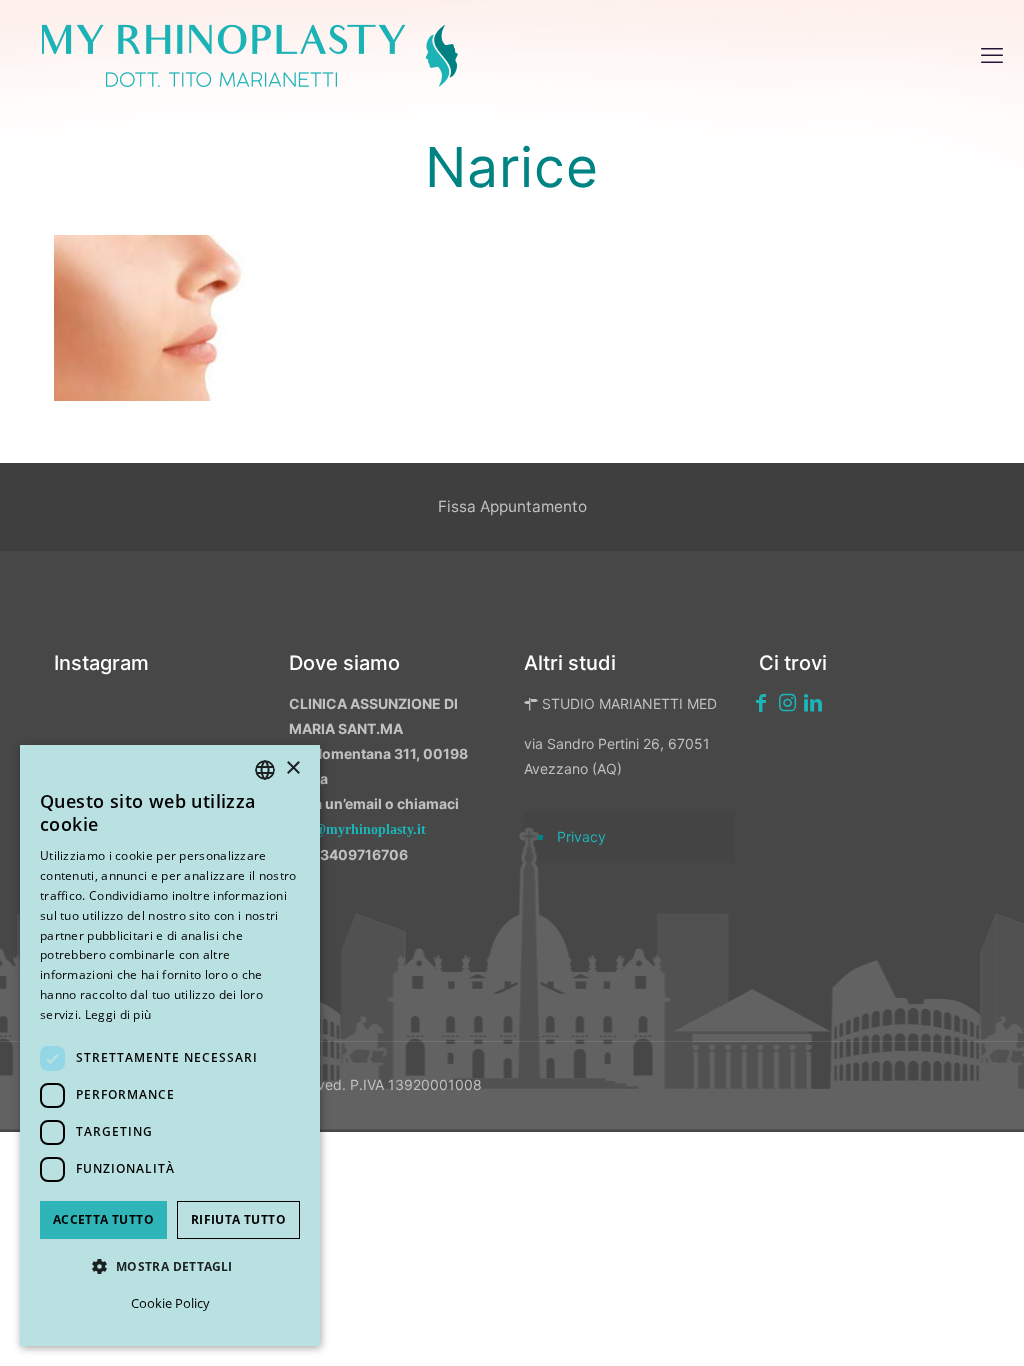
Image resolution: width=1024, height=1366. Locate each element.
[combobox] (265, 770)
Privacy (581, 836)
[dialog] (170, 1045)
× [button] (292, 768)
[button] (170, 1266)
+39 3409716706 (348, 854)
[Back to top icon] (903, 1325)
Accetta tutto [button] (103, 1219)
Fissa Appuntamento (512, 506)
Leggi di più (118, 1014)
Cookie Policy (170, 1303)
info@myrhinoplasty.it (357, 829)
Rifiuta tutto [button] (238, 1219)
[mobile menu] (992, 55)
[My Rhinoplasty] (250, 55)
